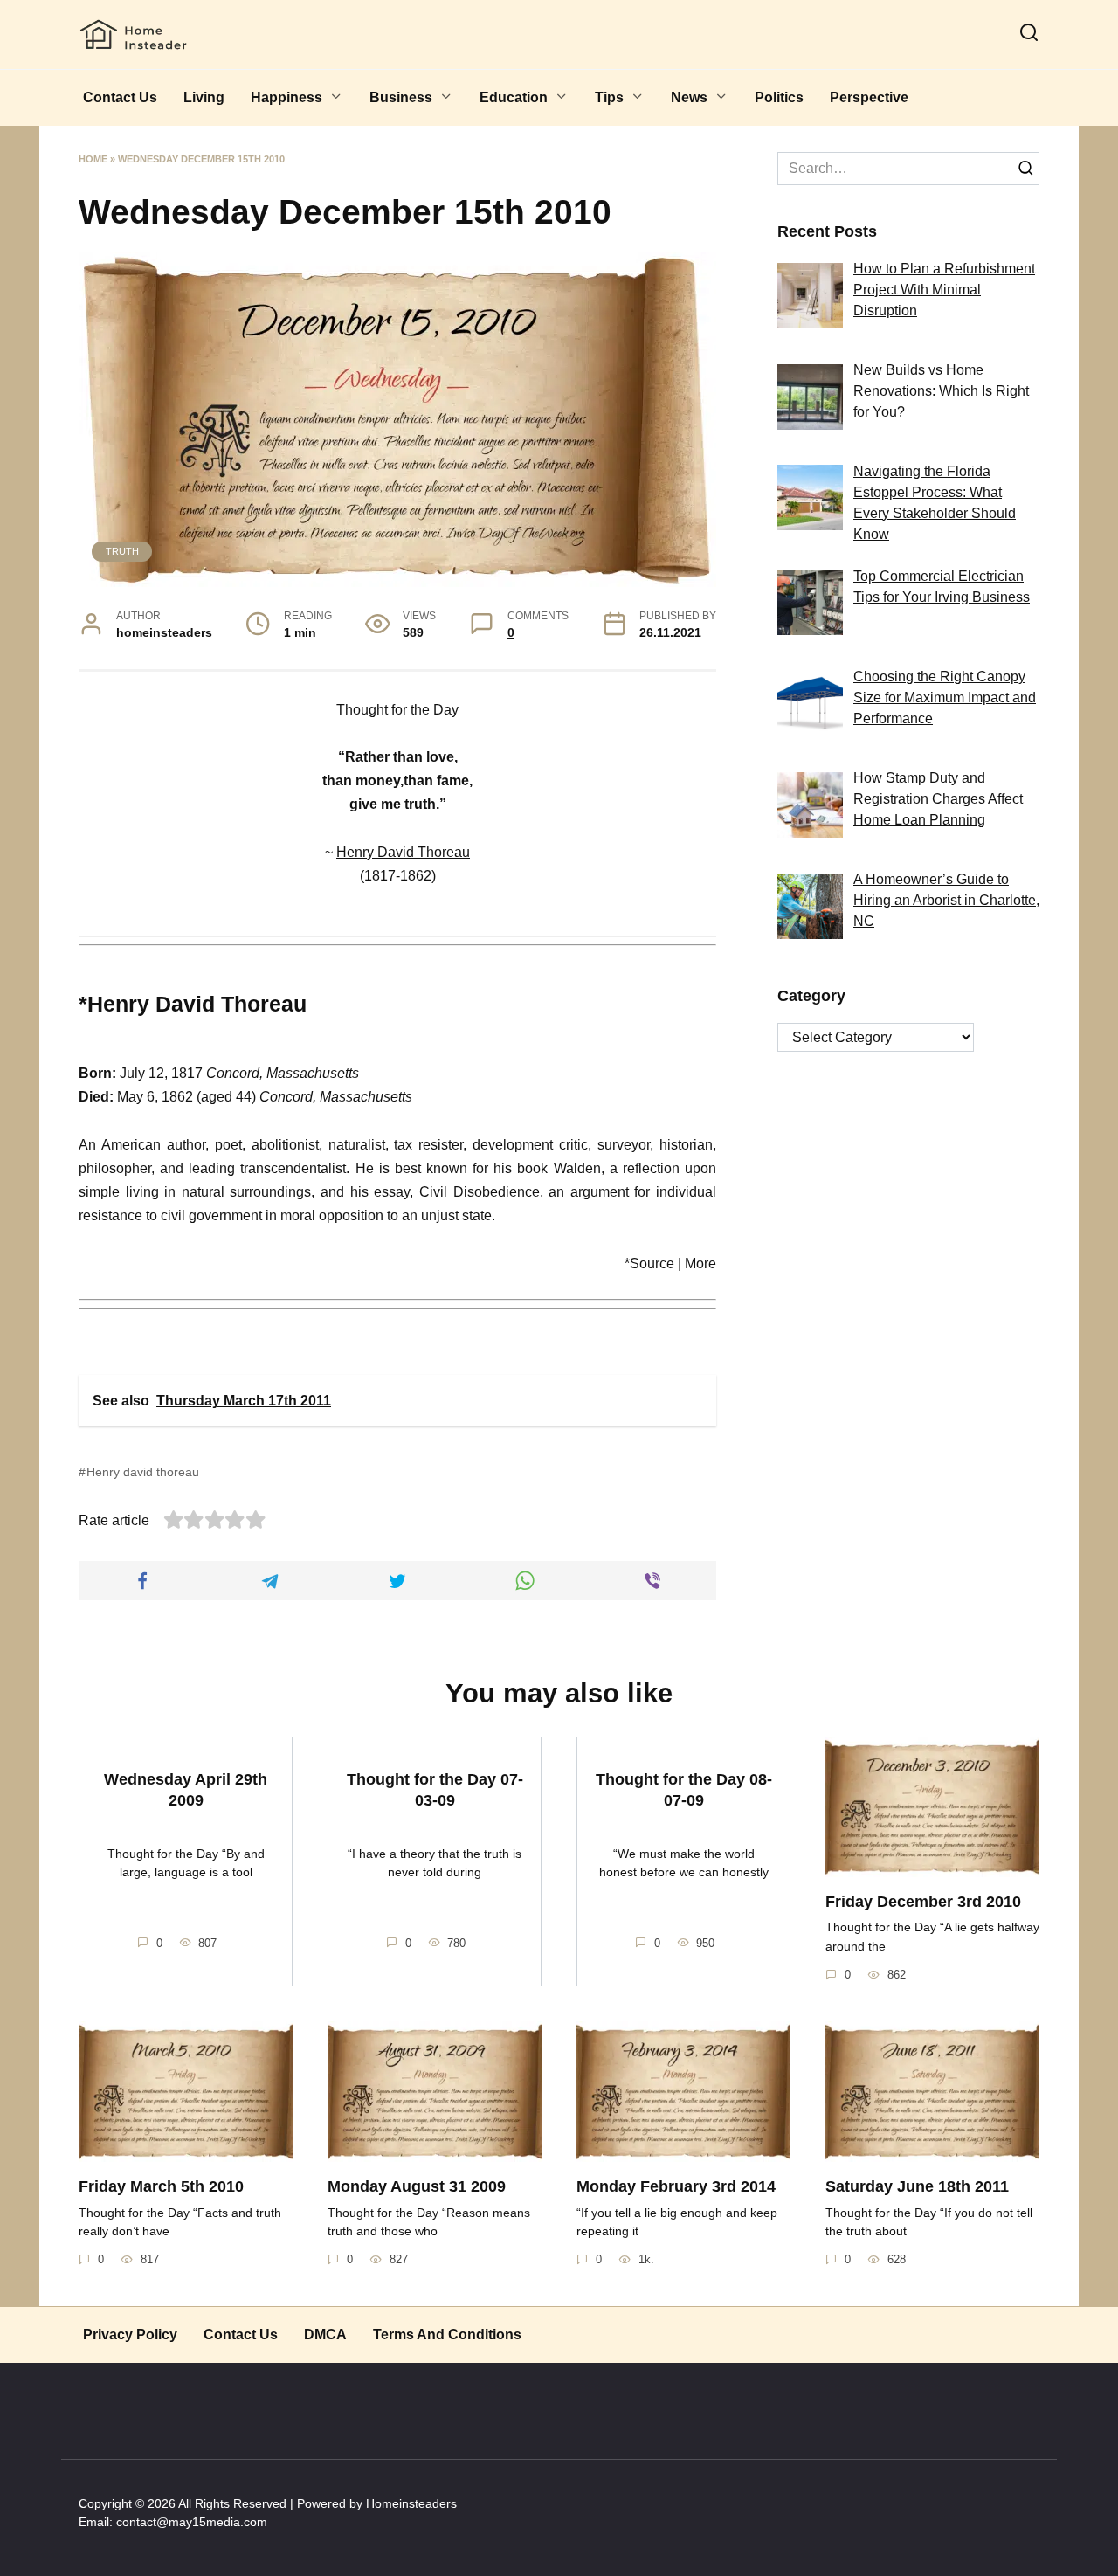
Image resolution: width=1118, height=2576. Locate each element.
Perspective (869, 97)
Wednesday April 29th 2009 (186, 1789)
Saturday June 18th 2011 (917, 2186)
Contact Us (120, 97)
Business (401, 97)
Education (514, 97)
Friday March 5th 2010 (161, 2186)
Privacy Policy (130, 2334)
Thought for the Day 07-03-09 (435, 1789)
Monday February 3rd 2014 (676, 2186)
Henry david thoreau (143, 1472)
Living (204, 97)
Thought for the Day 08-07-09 (684, 1789)
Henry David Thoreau (403, 852)
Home (93, 159)
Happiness (286, 97)
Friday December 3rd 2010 (923, 1902)
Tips (609, 97)
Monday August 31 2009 (417, 2186)
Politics (779, 97)
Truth (122, 551)
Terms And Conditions (447, 2334)
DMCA (325, 2334)
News (689, 97)
